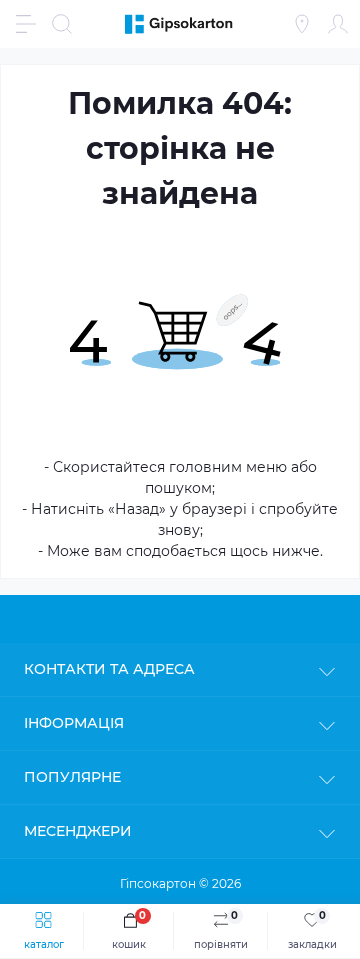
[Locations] (302, 24)
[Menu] (26, 24)
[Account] (338, 24)
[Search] (62, 24)
